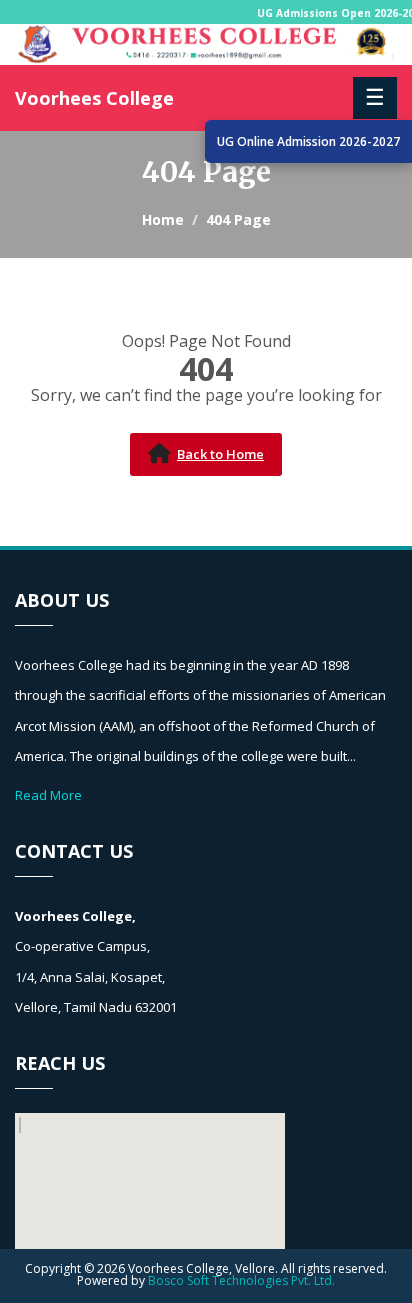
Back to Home (220, 454)
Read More (48, 795)
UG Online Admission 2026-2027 (308, 141)
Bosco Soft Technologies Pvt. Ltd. (241, 1280)
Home (163, 219)
